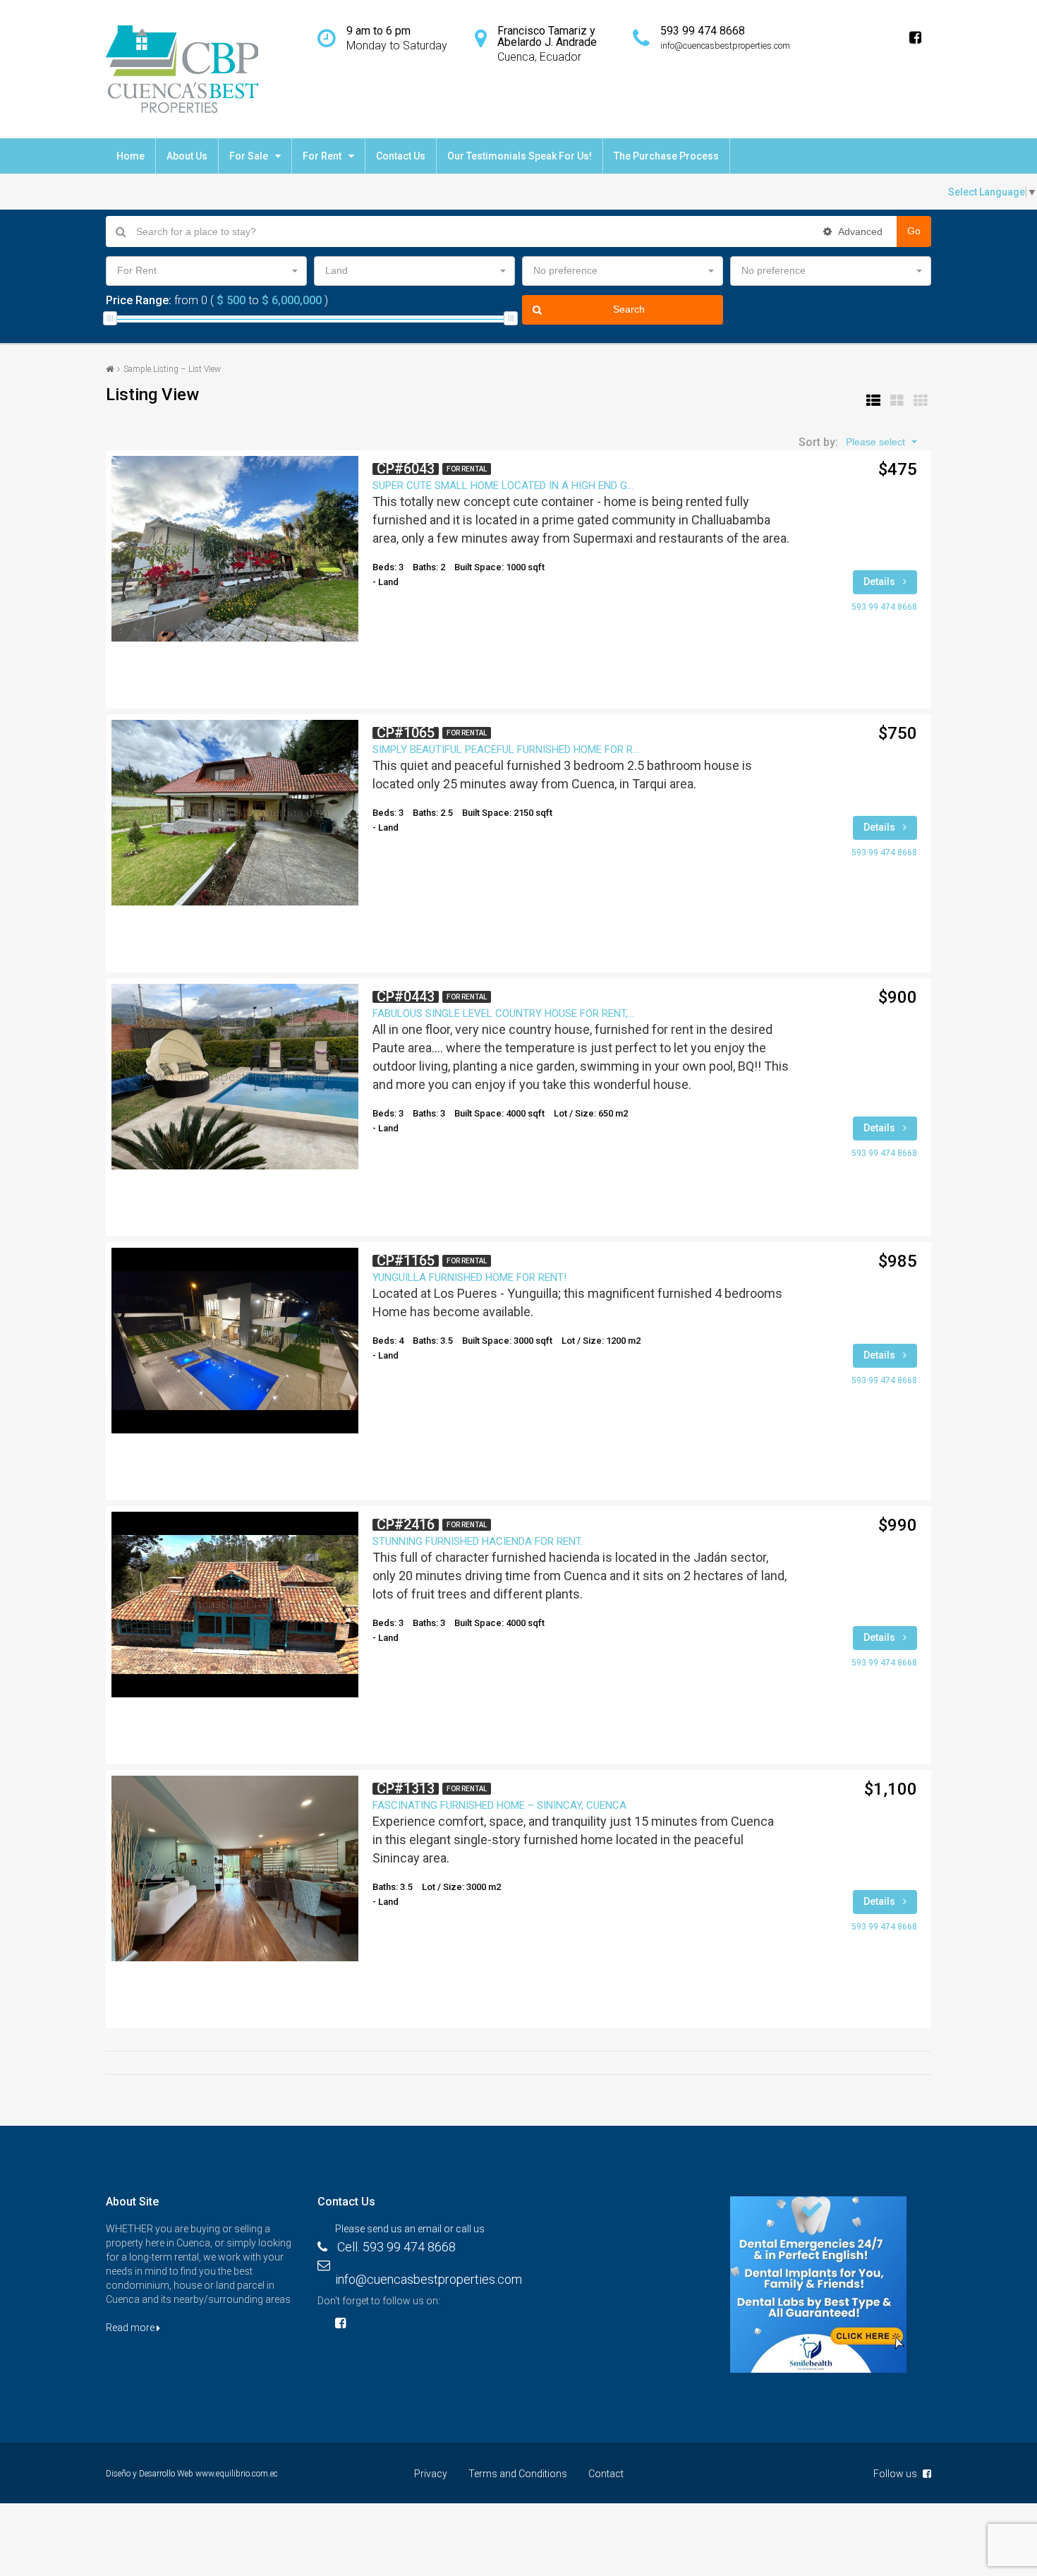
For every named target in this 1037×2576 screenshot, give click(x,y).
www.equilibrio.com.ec (237, 2474)
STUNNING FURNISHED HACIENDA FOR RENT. (478, 1541)
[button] (206, 271)
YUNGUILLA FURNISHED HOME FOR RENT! (469, 1277)
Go (914, 231)
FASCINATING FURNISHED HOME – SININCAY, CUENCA (499, 1805)
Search (629, 309)
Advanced (859, 231)
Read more (131, 2328)
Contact (606, 2474)
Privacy (431, 2474)
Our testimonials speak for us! (520, 156)
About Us (187, 156)
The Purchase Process (666, 156)
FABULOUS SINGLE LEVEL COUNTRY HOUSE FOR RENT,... (503, 1013)
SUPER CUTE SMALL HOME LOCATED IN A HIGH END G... (503, 486)
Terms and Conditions (518, 2474)
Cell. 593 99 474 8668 (396, 2247)
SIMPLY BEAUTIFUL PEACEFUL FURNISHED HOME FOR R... (506, 750)
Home (131, 156)
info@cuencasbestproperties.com (429, 2279)
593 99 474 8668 (884, 607)
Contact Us (401, 156)
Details (880, 582)
